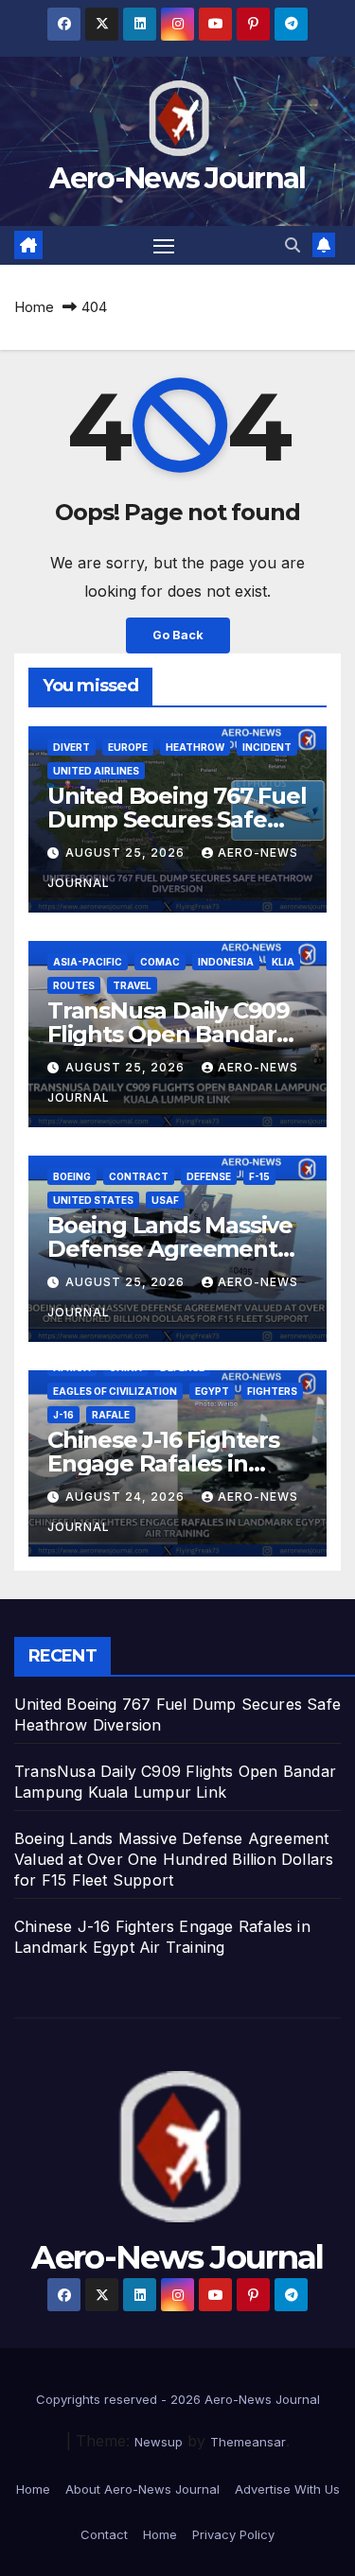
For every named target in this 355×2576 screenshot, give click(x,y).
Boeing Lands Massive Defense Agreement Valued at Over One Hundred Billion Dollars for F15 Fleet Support (174, 1859)
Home (34, 307)
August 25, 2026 (127, 853)
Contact (104, 2534)
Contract (139, 1176)
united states (93, 1200)
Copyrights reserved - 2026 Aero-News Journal (178, 2399)
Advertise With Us (287, 2489)
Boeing (72, 1176)
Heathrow (195, 747)
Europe (128, 747)
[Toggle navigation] (164, 246)
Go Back (178, 635)
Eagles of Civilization (115, 1391)
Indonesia (226, 962)
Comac (160, 962)
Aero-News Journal (177, 178)
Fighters (272, 1391)
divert (71, 747)
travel (132, 985)
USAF (165, 1200)
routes (74, 985)
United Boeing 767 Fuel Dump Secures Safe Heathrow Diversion (177, 819)
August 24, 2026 (127, 1497)
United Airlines (96, 771)
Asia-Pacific (88, 962)
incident (267, 747)
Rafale (111, 1415)
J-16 (63, 1415)
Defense (209, 1176)
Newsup (159, 2442)
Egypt (212, 1391)
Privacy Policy (233, 2534)
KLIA (283, 962)
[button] (293, 245)
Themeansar (248, 2442)
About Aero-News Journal (142, 2489)
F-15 (259, 1176)
